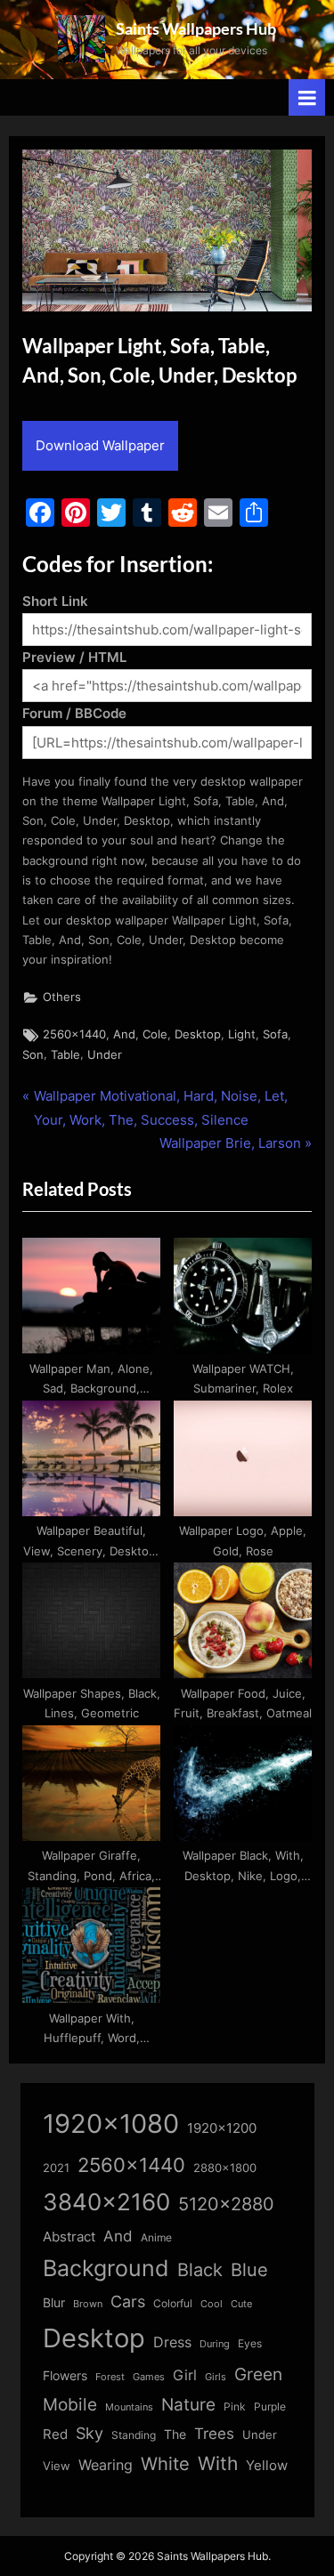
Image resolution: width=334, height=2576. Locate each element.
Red (55, 2434)
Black (200, 2270)
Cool (212, 2304)
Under (105, 1055)
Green (258, 2374)
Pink (235, 2406)
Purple (270, 2407)
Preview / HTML (74, 657)
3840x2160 (106, 2202)
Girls (216, 2377)
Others (62, 997)
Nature (188, 2405)
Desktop (198, 1034)
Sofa (275, 1034)
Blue (249, 2269)
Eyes (250, 2343)
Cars (128, 2301)
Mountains (129, 2407)
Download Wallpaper (100, 445)
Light (242, 1034)
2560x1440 (74, 1034)
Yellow (267, 2466)
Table (65, 1055)
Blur (54, 2303)
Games (149, 2377)
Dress (172, 2342)
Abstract (69, 2237)
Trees (214, 2434)
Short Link (55, 601)
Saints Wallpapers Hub (196, 28)
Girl (185, 2375)
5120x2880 (226, 2204)
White (165, 2463)
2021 (56, 2168)
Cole (155, 1034)
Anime (156, 2237)
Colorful (173, 2303)
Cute (241, 2304)
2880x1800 (225, 2168)
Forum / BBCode (74, 713)
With (218, 2463)
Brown (88, 2304)
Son (33, 1055)
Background (106, 2268)
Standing (134, 2435)
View (57, 2466)
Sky (90, 2433)
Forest (110, 2377)
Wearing (106, 2465)
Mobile (70, 2404)
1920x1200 (222, 2128)
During (215, 2344)
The (175, 2434)
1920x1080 (111, 2124)
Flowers (65, 2376)
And (124, 1034)
